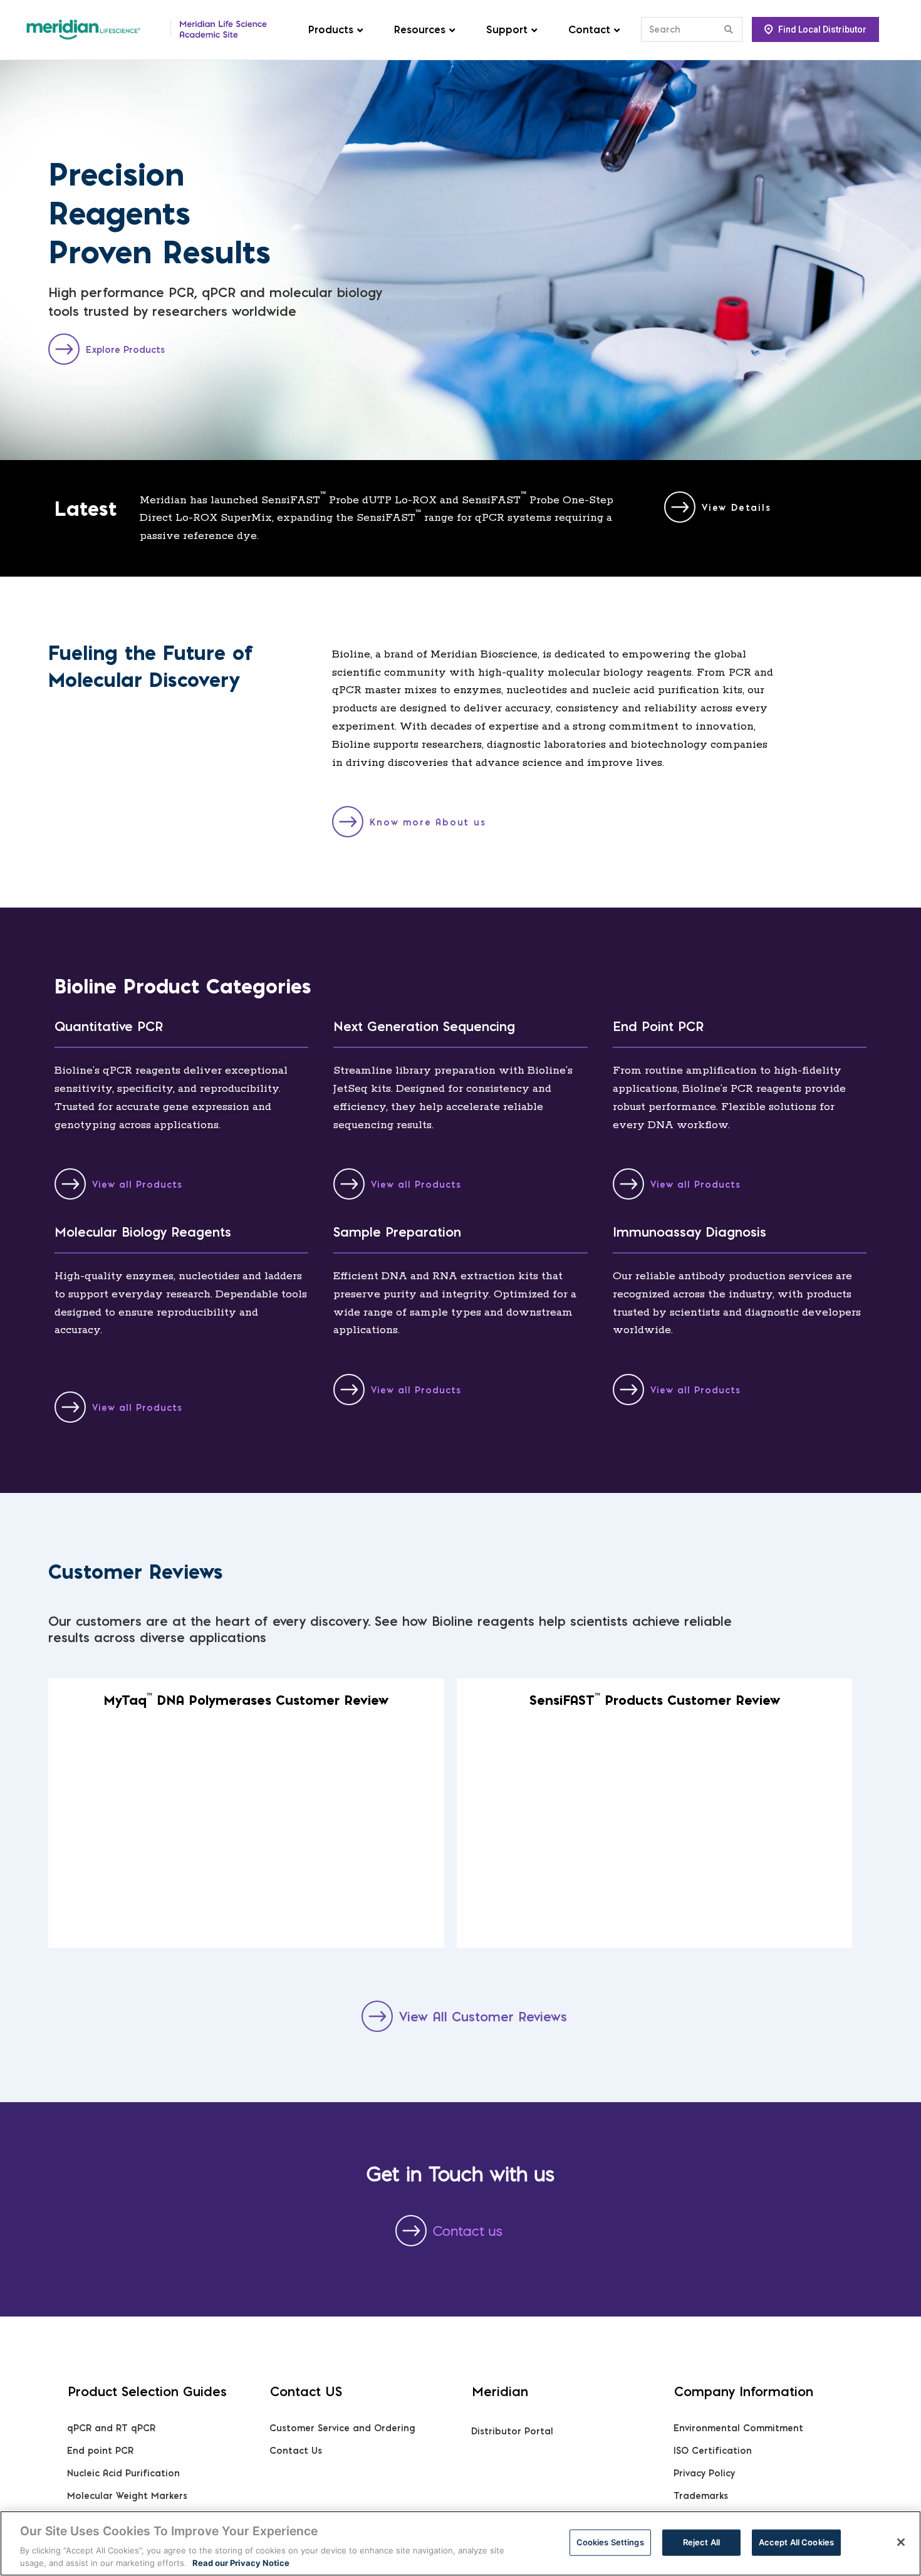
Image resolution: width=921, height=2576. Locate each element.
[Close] (901, 2542)
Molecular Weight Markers (127, 2496)
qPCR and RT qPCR (111, 2428)
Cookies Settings (610, 2542)
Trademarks (701, 2496)
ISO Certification (713, 2451)
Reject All (701, 2542)
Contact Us (296, 2451)
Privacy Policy (704, 2473)
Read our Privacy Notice (241, 2563)
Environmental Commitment (738, 2428)
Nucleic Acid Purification (123, 2473)
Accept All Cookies (796, 2542)
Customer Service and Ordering (342, 2428)
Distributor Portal (512, 2431)
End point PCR (100, 2451)
